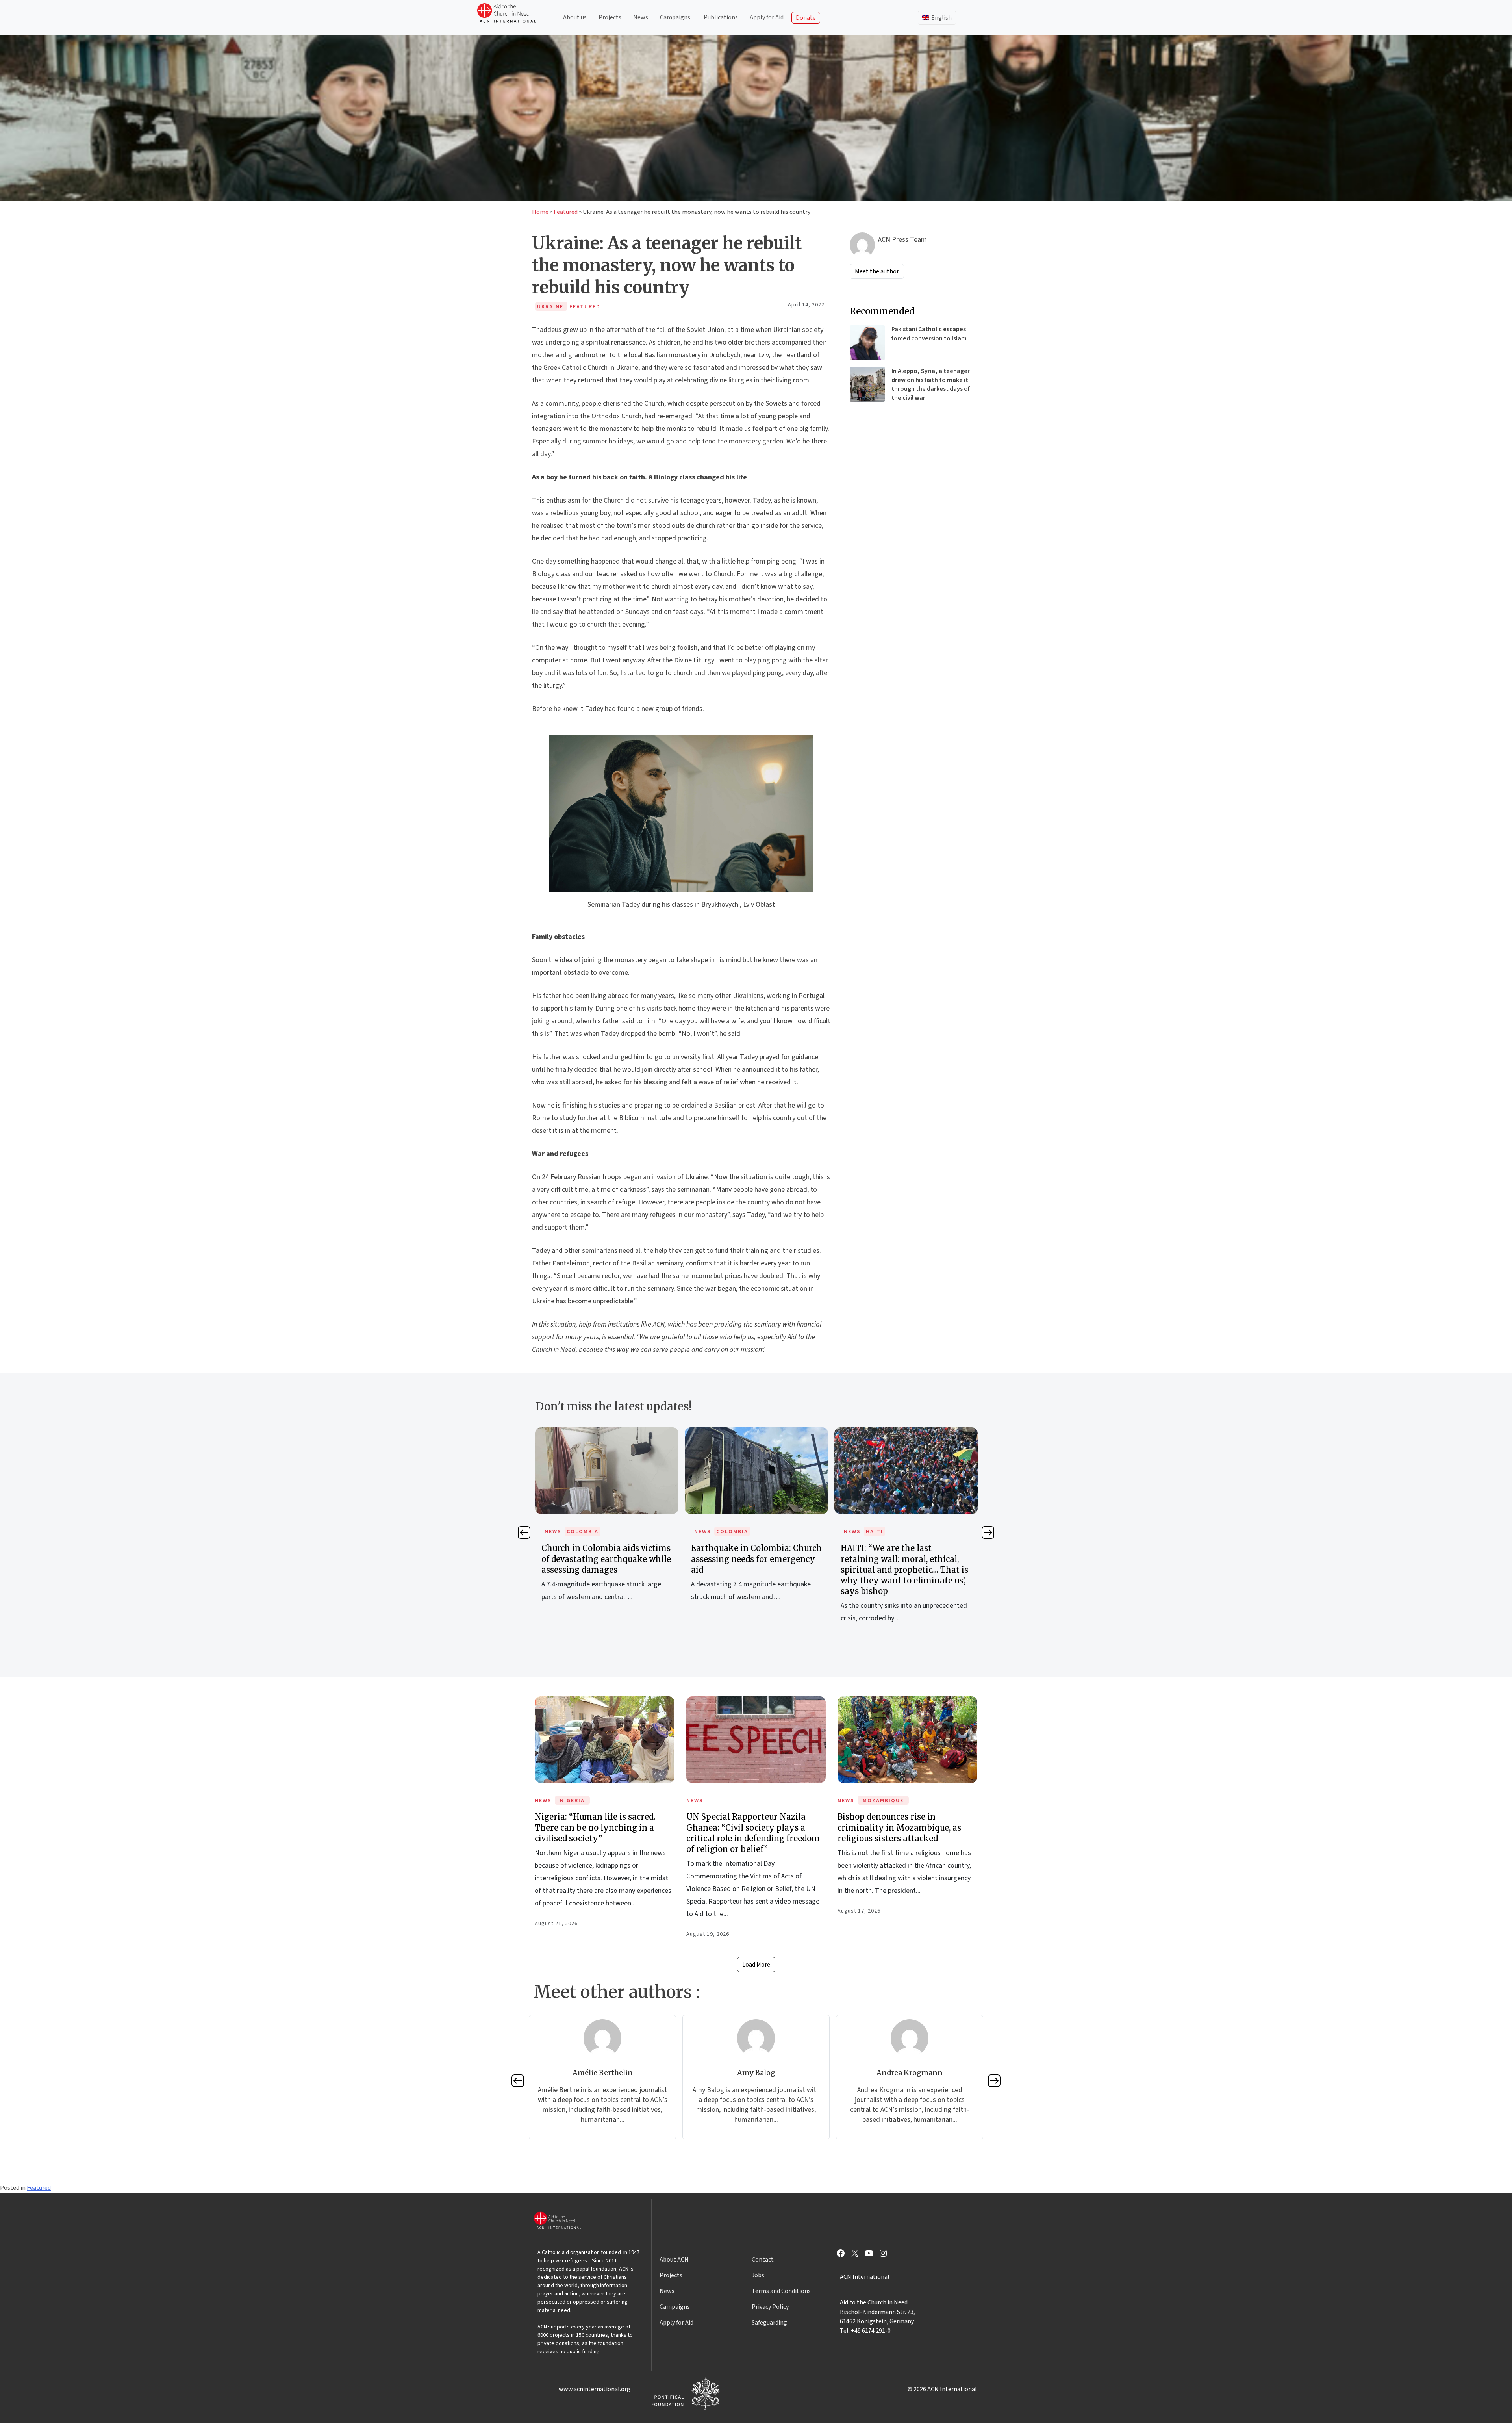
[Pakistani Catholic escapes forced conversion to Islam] (867, 343)
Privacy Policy (770, 2307)
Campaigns (675, 17)
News (641, 17)
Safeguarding (769, 2323)
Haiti (725, 1532)
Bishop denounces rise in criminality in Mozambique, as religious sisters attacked (899, 1827)
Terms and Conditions (781, 2291)
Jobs (758, 2275)
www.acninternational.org (595, 2389)
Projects (610, 17)
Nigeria (572, 1801)
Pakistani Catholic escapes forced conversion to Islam (929, 334)
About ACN (674, 2260)
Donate (806, 18)
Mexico (877, 1532)
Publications (721, 17)
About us (575, 17)
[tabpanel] (607, 1523)
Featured (566, 212)
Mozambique (883, 1801)
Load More (756, 1965)
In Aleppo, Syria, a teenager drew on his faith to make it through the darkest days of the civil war (931, 384)
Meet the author (877, 271)
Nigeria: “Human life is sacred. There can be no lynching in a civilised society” (595, 1827)
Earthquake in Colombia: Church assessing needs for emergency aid (607, 1559)
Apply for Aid (767, 17)
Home (540, 212)
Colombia (583, 1532)
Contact (763, 2260)
